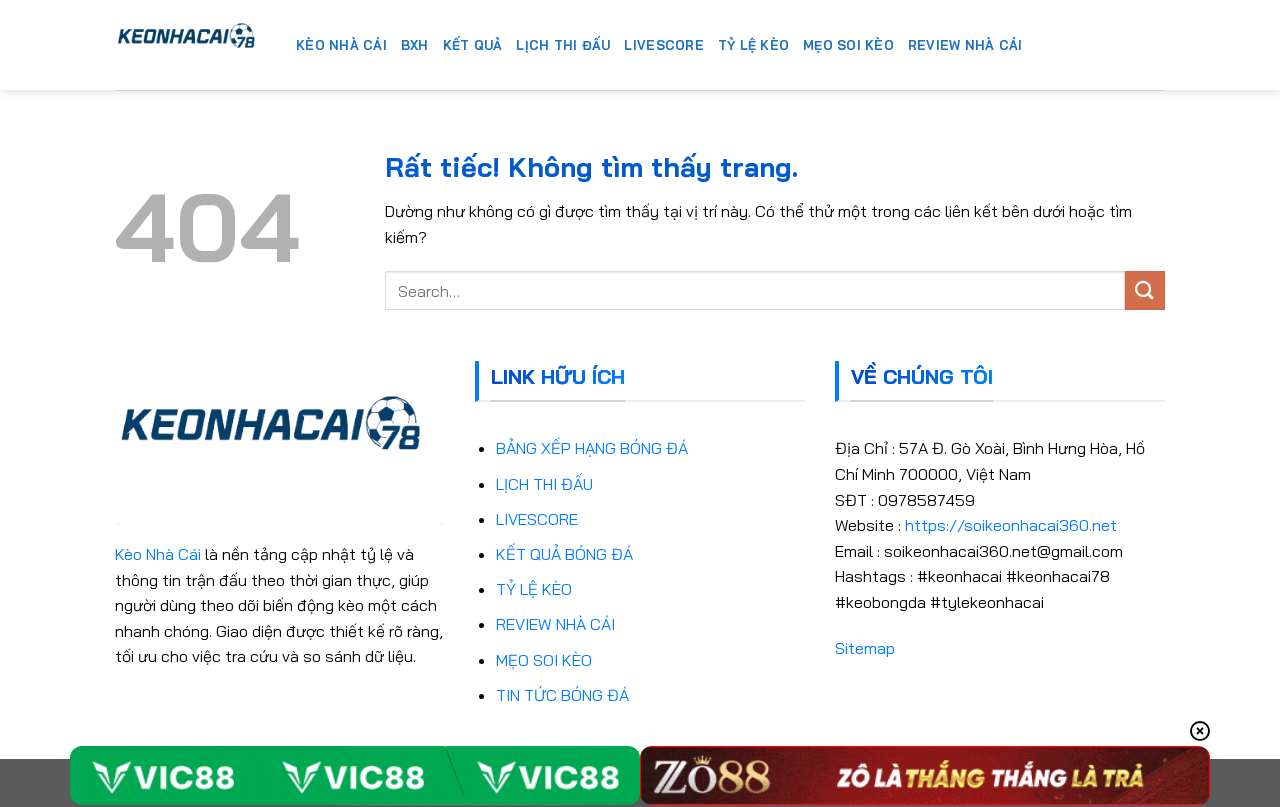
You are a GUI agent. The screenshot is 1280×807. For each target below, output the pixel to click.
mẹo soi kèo (848, 45)
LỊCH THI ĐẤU (544, 484)
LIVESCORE (537, 519)
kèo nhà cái (341, 45)
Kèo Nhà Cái (158, 554)
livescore (663, 45)
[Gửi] (1145, 290)
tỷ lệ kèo (753, 45)
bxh (415, 45)
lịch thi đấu (563, 45)
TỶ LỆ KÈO (534, 589)
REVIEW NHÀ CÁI (555, 624)
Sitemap (865, 648)
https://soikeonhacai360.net (1011, 525)
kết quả (473, 45)
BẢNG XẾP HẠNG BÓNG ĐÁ (592, 448)
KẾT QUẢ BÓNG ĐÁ (564, 554)
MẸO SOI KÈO (544, 660)
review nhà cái (965, 45)
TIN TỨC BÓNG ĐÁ (562, 695)
